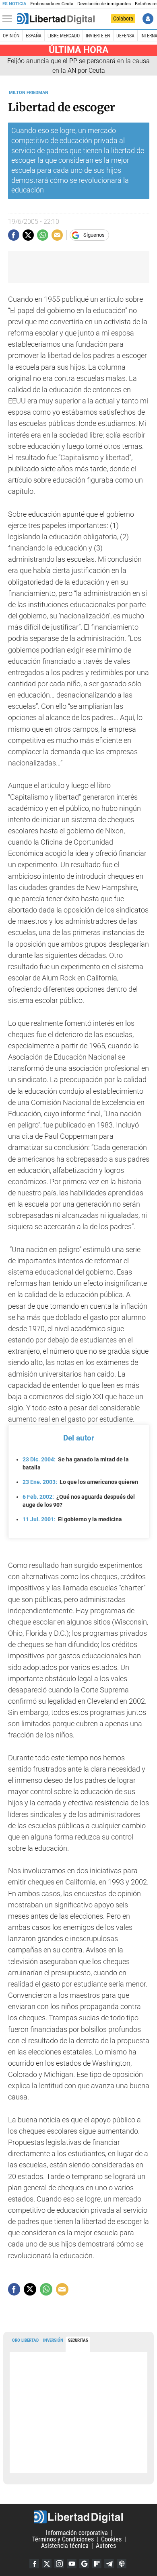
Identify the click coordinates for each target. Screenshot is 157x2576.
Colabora (123, 18)
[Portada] (56, 19)
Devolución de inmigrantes (104, 4)
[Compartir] (14, 235)
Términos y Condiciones (63, 2539)
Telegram (109, 2564)
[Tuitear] (28, 235)
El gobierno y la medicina (72, 1519)
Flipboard (97, 2564)
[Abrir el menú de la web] (9, 19)
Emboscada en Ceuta (52, 4)
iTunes (122, 2564)
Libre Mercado (64, 36)
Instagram (59, 2564)
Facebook (34, 2564)
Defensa (125, 36)
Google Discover (84, 2564)
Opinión (11, 36)
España (34, 36)
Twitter (47, 2564)
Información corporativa (77, 2533)
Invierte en (98, 36)
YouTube (72, 2564)
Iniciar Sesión (148, 19)
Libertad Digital (78, 2517)
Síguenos (94, 235)
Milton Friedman (29, 93)
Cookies (111, 2539)
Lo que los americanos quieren (80, 1482)
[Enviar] (43, 235)
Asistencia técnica (65, 2546)
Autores (106, 2546)
